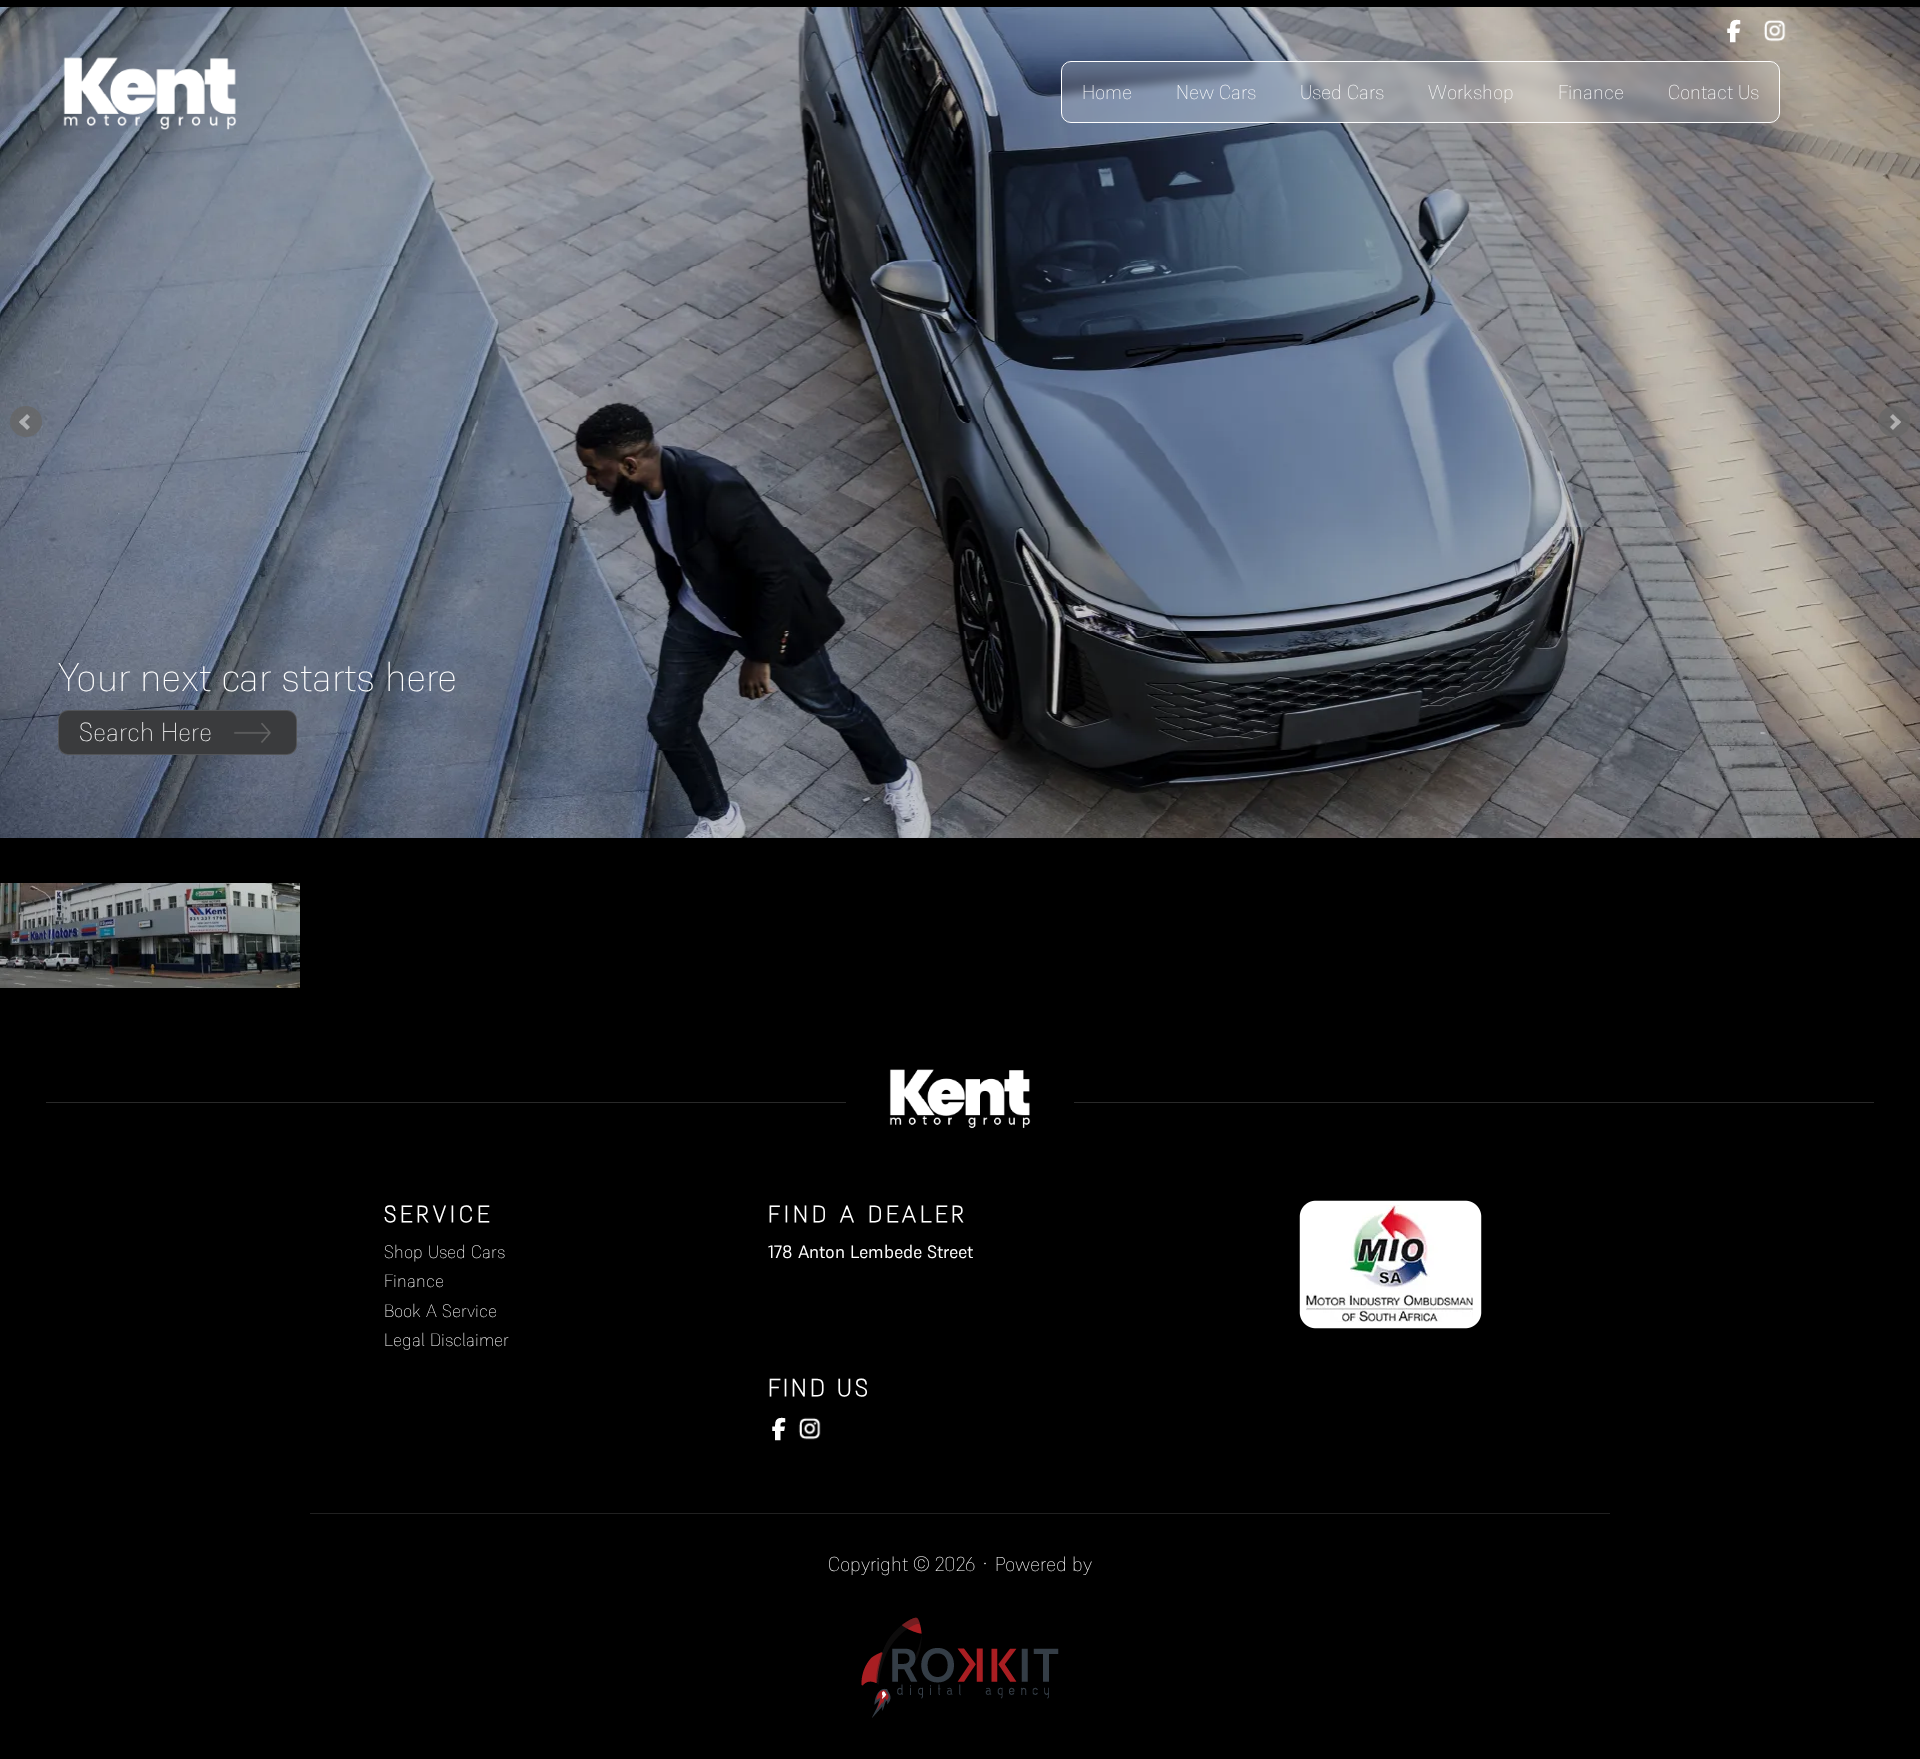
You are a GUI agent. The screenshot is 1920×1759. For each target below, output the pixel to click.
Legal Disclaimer (446, 1339)
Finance (414, 1280)
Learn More (141, 732)
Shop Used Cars (444, 1251)
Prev (26, 422)
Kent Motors (150, 92)
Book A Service (440, 1310)
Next (1894, 422)
